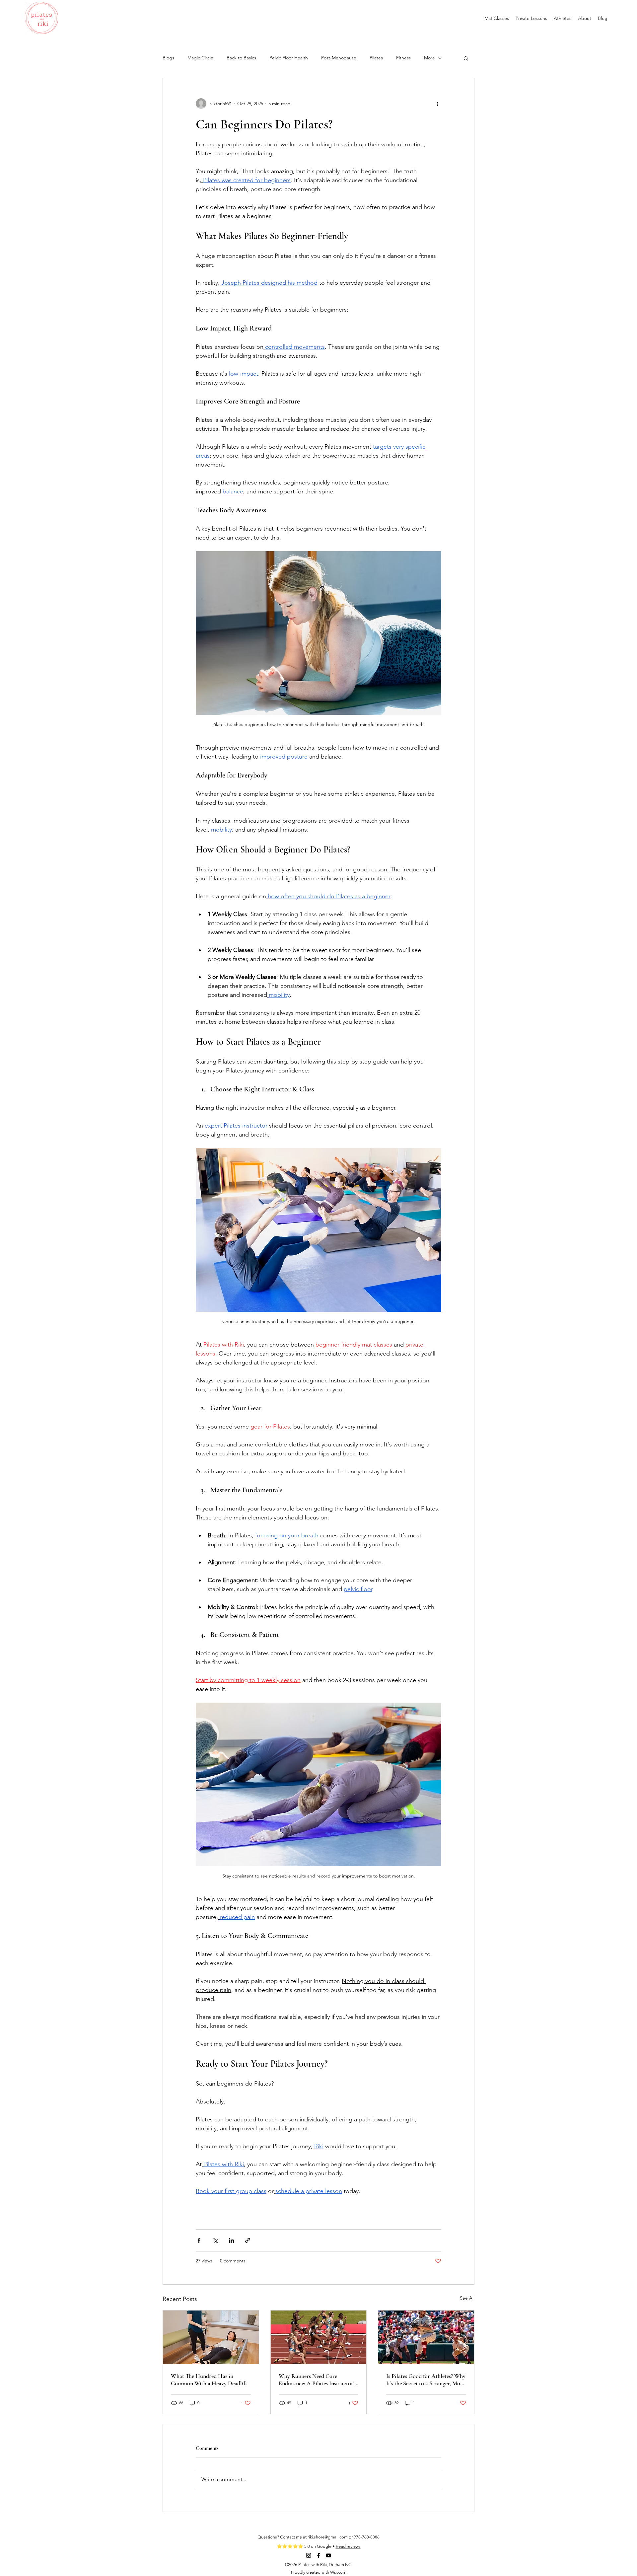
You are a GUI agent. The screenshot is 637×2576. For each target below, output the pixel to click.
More (429, 58)
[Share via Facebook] (199, 2240)
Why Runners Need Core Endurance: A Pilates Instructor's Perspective (318, 2380)
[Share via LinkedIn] (231, 2240)
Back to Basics (241, 58)
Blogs (168, 58)
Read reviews (348, 2546)
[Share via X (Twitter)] (215, 2240)
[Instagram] (309, 2555)
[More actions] (437, 104)
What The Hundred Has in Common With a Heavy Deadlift (209, 2380)
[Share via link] (248, 2240)
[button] (466, 58)
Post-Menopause (339, 58)
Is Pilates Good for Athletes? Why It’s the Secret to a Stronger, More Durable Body (426, 2380)
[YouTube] (328, 2555)
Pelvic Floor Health (289, 58)
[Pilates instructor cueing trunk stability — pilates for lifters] (211, 2337)
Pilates (376, 58)
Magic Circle (200, 58)
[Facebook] (318, 2555)
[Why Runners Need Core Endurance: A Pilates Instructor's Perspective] (319, 2337)
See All (467, 2298)
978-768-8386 (367, 2537)
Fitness (403, 58)
